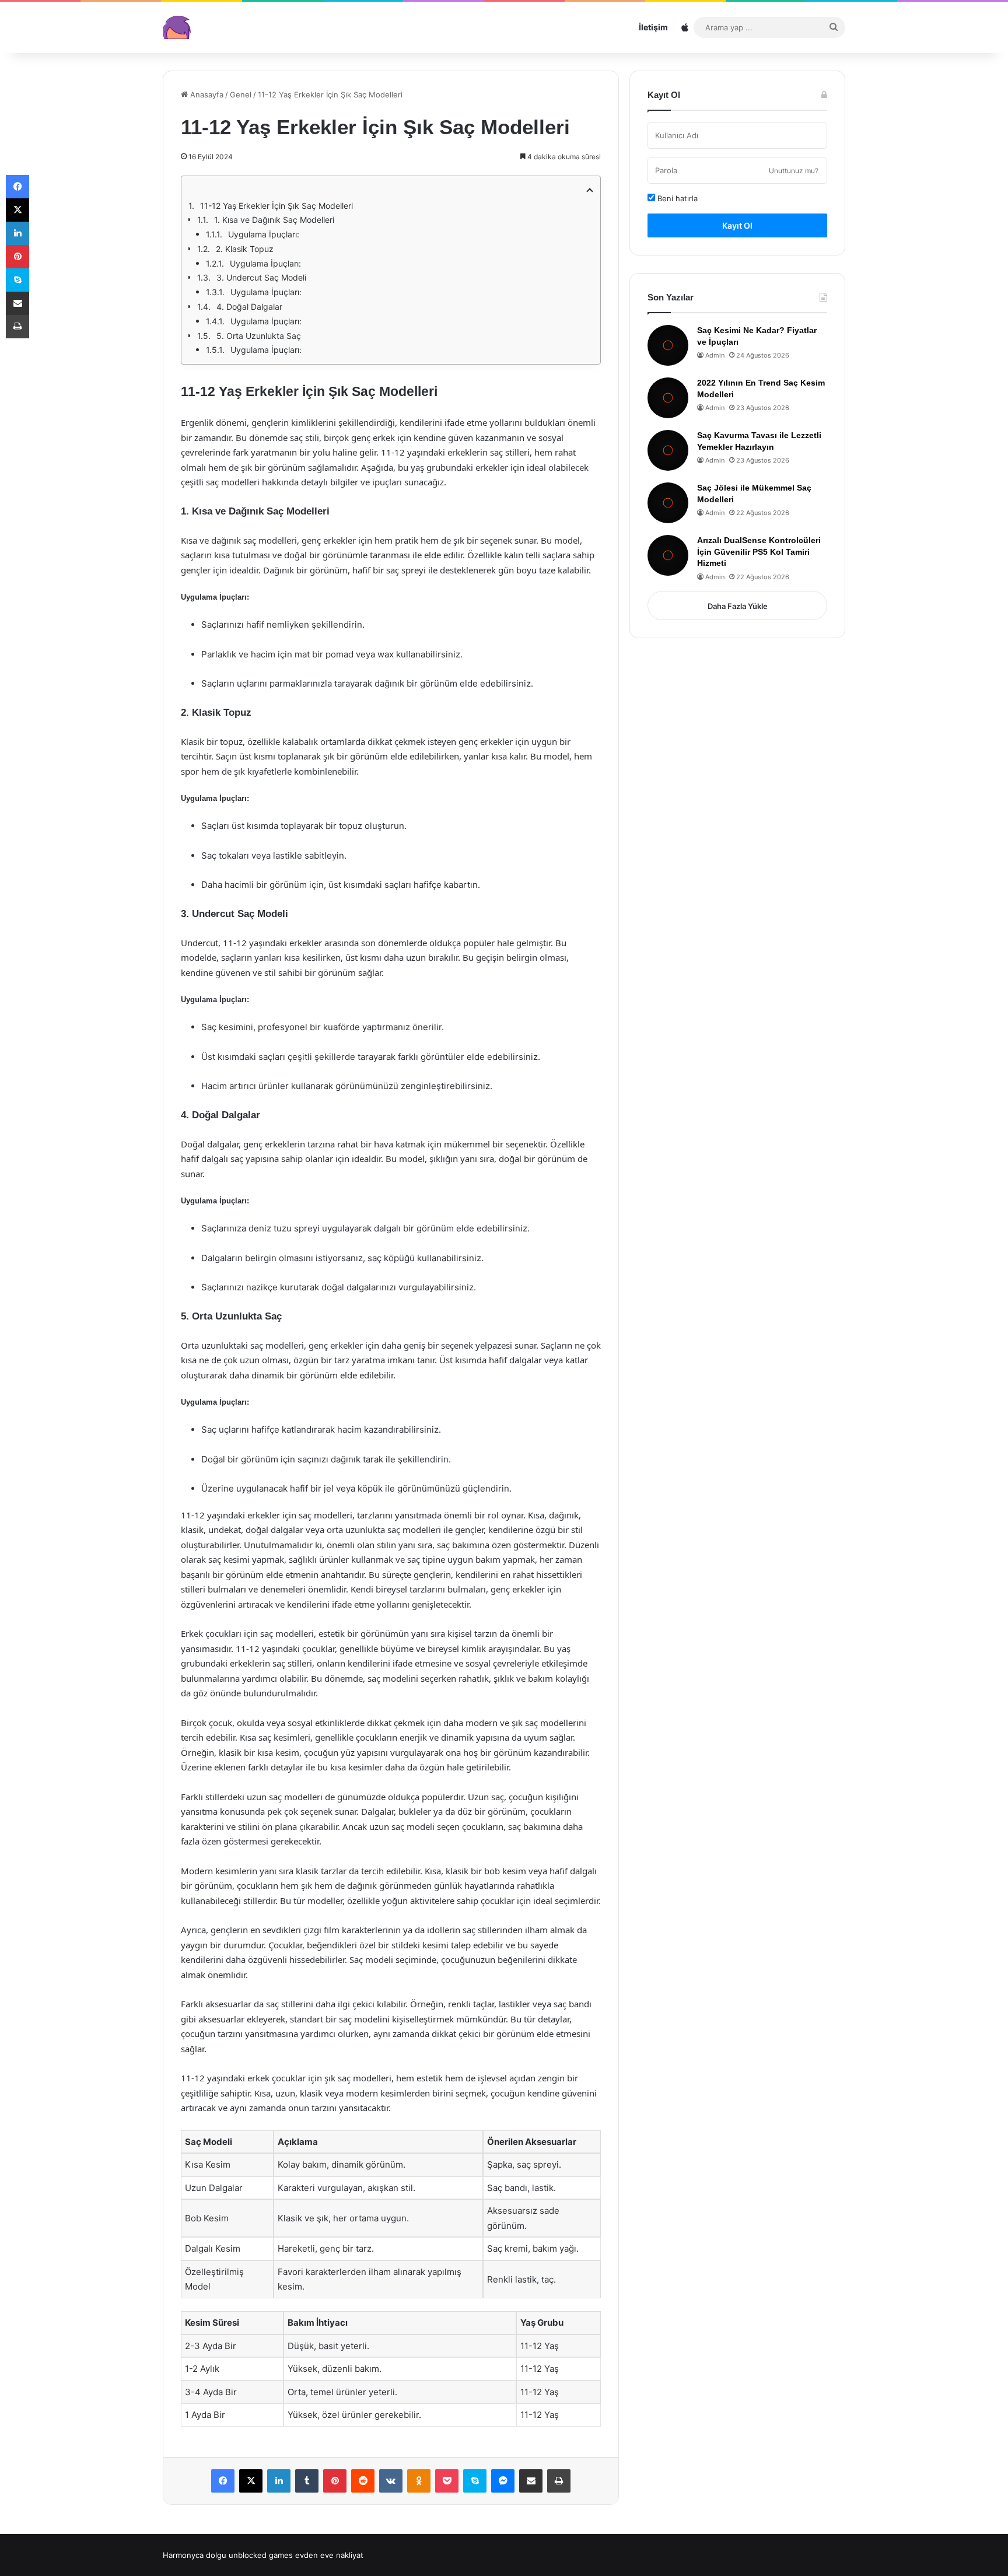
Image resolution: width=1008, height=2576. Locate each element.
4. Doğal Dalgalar (249, 307)
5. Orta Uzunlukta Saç (259, 336)
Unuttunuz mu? (794, 171)
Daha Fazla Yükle (738, 606)
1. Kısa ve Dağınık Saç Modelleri (274, 220)
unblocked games (261, 2555)
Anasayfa (206, 94)
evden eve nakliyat (329, 2555)
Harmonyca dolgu (195, 2555)
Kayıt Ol (737, 225)
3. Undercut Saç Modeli (261, 277)
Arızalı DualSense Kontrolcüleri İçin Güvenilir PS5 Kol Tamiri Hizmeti (759, 552)
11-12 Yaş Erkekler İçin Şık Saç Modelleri (276, 206)
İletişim (653, 27)
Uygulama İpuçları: (264, 234)
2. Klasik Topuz (245, 249)
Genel (241, 94)
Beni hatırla (676, 198)
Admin (715, 355)
